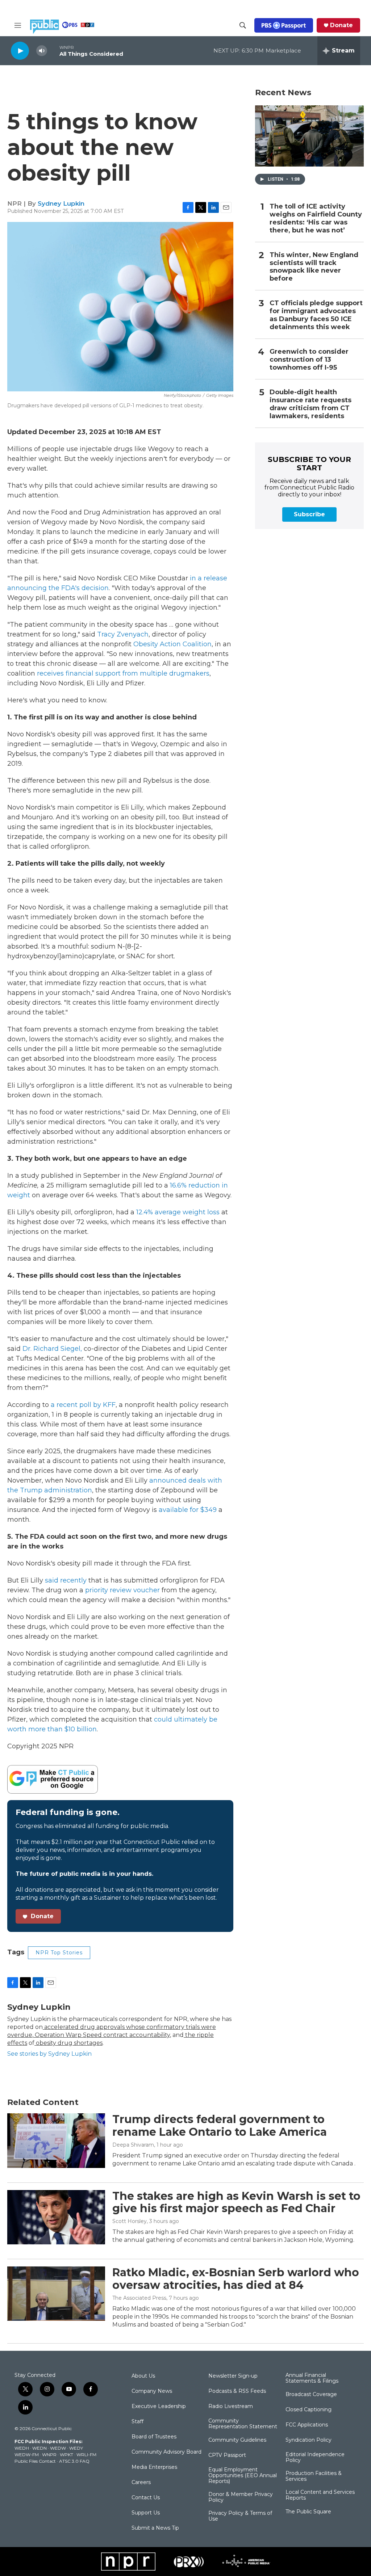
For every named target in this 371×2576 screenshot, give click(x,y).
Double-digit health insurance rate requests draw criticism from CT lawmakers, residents (310, 404)
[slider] (53, 51)
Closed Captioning (309, 2410)
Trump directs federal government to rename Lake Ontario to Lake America (220, 2126)
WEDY (76, 2448)
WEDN (39, 2448)
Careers (141, 2483)
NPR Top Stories (59, 1953)
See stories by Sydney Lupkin (49, 2054)
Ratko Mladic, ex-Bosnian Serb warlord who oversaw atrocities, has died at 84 (236, 2279)
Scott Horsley (130, 2221)
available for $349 (188, 1510)
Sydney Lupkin (61, 203)
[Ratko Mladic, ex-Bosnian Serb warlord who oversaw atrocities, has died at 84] (56, 2294)
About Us (143, 2376)
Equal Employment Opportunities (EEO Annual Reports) (243, 2476)
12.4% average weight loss (178, 1212)
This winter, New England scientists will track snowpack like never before (314, 267)
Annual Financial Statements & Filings (312, 2378)
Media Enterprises (154, 2467)
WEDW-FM (27, 2455)
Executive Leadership (159, 2407)
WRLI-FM (86, 2455)
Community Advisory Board (166, 2452)
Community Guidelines (237, 2440)
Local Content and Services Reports (320, 2495)
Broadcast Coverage (311, 2395)
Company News (152, 2391)
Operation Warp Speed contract (81, 2035)
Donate (341, 25)
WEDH (22, 2448)
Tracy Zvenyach (123, 634)
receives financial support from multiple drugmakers (123, 673)
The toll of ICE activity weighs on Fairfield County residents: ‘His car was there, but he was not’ (316, 218)
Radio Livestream (231, 2407)
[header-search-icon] (243, 25)
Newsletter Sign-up (233, 2376)
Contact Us (146, 2498)
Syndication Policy (309, 2440)
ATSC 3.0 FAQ (74, 2461)
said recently (66, 1580)
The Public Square (308, 2512)
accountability (149, 2035)
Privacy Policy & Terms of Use (240, 2516)
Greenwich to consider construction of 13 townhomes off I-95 (309, 360)
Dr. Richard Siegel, (52, 1349)
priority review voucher (122, 1590)
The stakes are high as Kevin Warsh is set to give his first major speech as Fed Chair (236, 2202)
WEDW (58, 2448)
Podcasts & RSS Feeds (237, 2391)
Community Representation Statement (243, 2424)
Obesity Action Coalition (172, 644)
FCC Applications (307, 2425)
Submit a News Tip (155, 2528)
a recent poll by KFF (83, 1405)
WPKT (66, 2455)
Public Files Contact (35, 2461)
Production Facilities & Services (314, 2476)
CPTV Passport (227, 2455)
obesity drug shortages (68, 2043)
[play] (20, 51)
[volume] (42, 51)
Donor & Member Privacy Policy (241, 2497)
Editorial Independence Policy (315, 2458)
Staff (137, 2422)
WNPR (49, 2455)
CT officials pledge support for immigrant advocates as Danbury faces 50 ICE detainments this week (316, 315)
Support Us (146, 2513)
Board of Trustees (154, 2437)
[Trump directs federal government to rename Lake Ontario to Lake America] (56, 2140)
